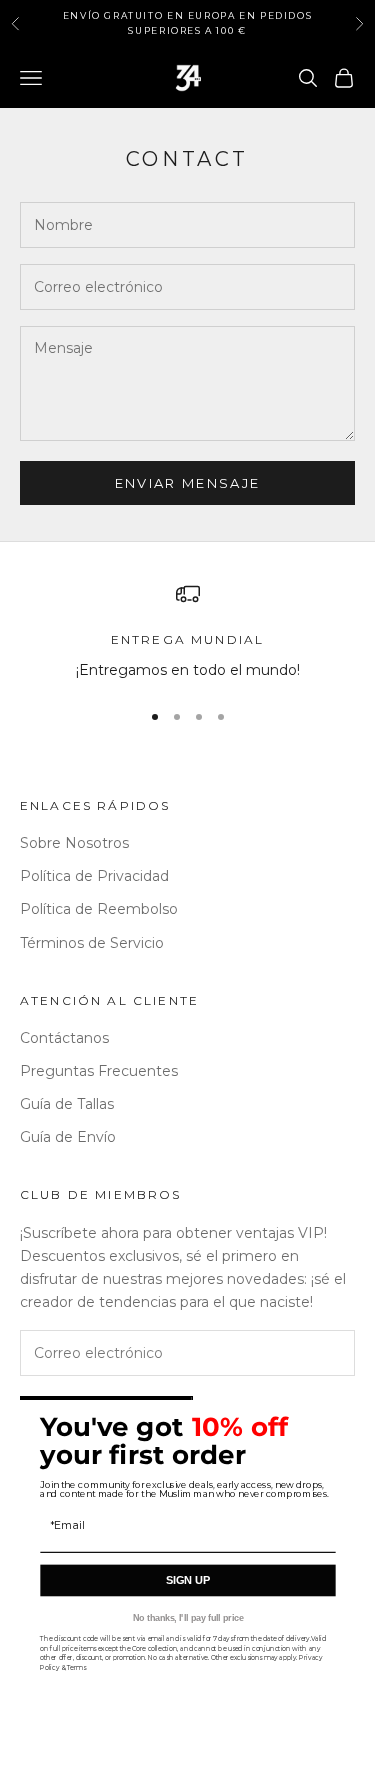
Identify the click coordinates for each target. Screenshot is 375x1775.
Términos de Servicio (92, 943)
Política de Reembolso (99, 909)
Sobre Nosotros (74, 843)
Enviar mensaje (188, 483)
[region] (187, 631)
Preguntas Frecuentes (99, 1071)
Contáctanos (64, 1038)
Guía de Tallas (67, 1104)
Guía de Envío (68, 1137)
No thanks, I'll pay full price (187, 1618)
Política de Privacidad (94, 876)
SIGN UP (187, 1581)
